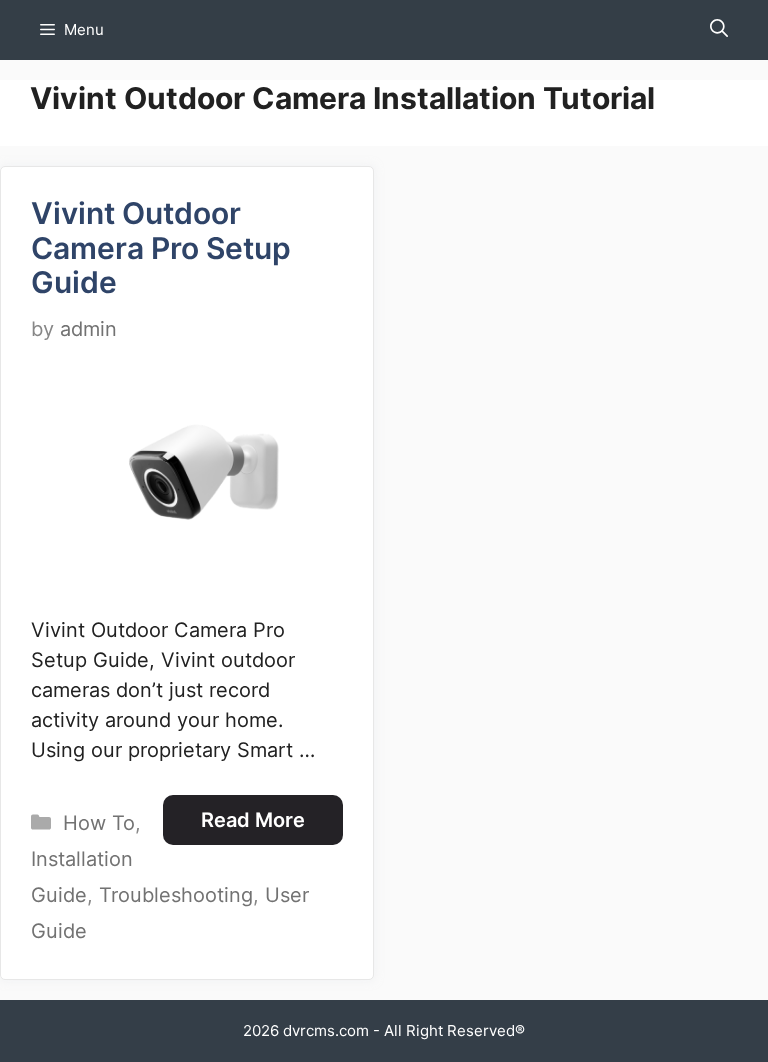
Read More (253, 820)
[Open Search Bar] (719, 30)
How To (99, 823)
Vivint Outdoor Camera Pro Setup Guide (161, 247)
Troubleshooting (176, 895)
